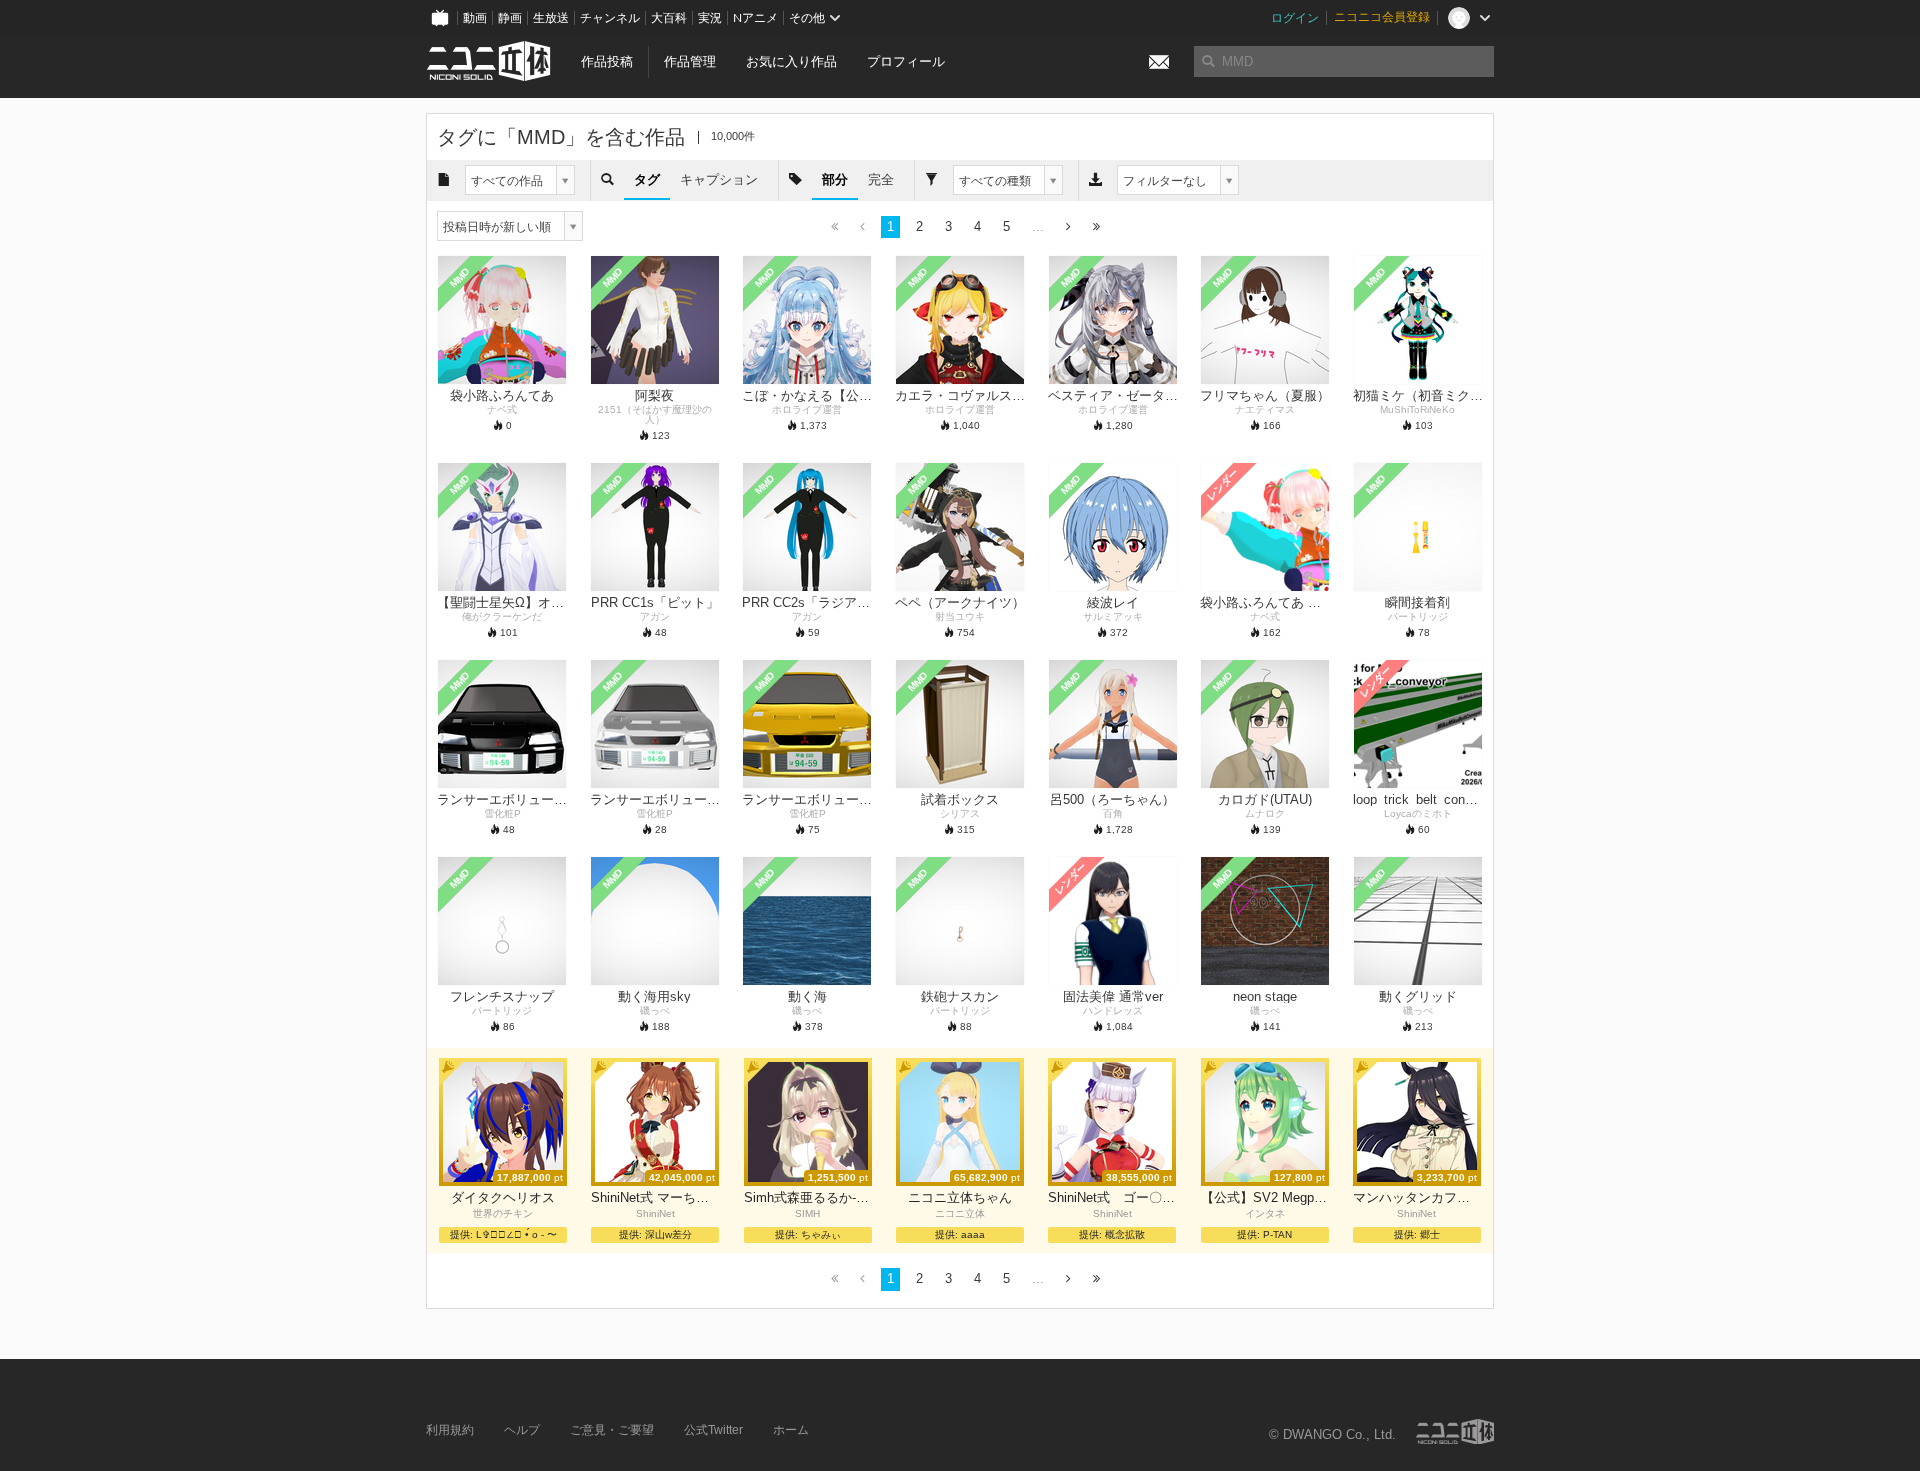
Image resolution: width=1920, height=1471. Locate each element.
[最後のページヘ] (1096, 227)
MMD (460, 278)
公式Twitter (713, 1430)
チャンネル (610, 18)
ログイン (1295, 18)
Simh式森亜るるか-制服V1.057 (808, 1197)
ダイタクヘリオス (503, 1197)
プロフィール (906, 61)
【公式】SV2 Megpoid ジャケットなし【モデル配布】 (1265, 1197)
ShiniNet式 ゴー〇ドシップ (1112, 1197)
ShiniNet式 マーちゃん (655, 1197)
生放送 (551, 18)
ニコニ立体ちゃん (960, 1197)
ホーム (791, 1430)
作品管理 (690, 61)
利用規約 (450, 1430)
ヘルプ (522, 1430)
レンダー (1223, 485)
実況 (710, 18)
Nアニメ (755, 18)
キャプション (719, 179)
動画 (475, 18)
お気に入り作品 (791, 61)
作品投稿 (607, 61)
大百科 (669, 18)
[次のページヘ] (1068, 227)
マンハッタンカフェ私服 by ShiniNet (1417, 1197)
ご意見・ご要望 (612, 1430)
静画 (510, 18)
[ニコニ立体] (1455, 1431)
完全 (881, 179)
